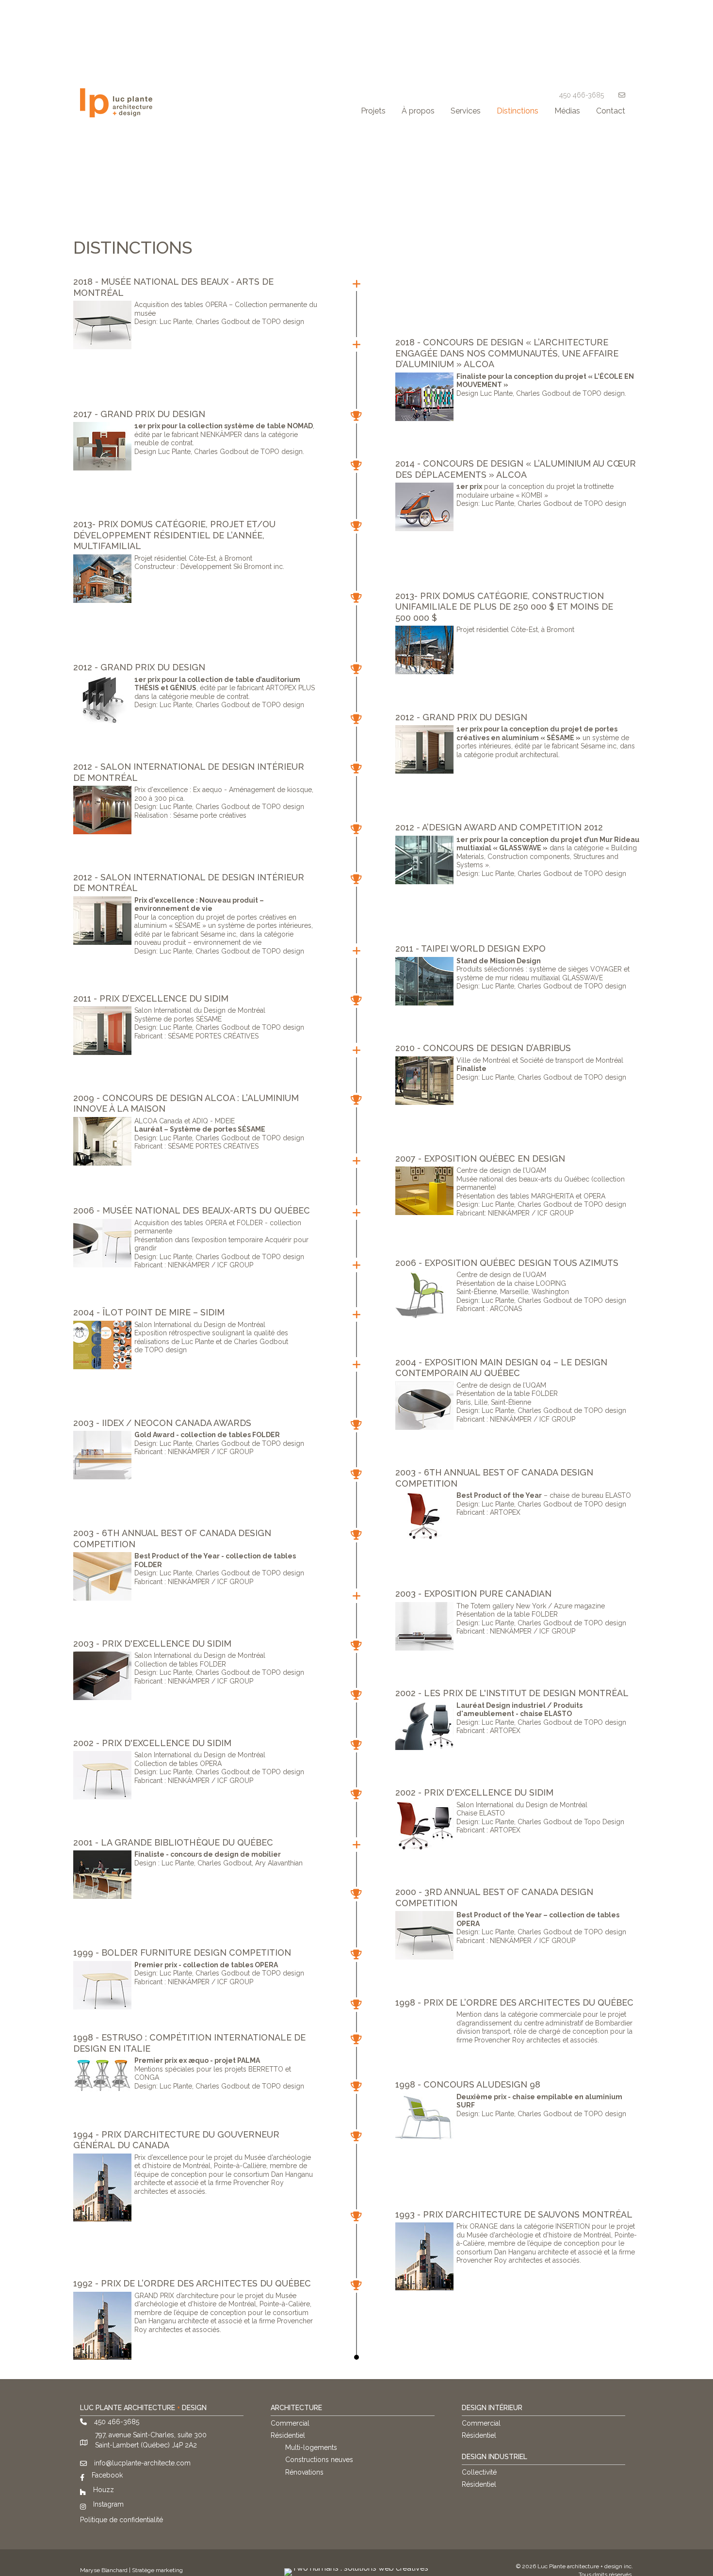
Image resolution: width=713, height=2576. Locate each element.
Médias (567, 111)
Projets (373, 111)
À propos (418, 111)
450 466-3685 (582, 95)
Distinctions (518, 111)
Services (466, 111)
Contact (611, 111)
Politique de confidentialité (122, 2520)
